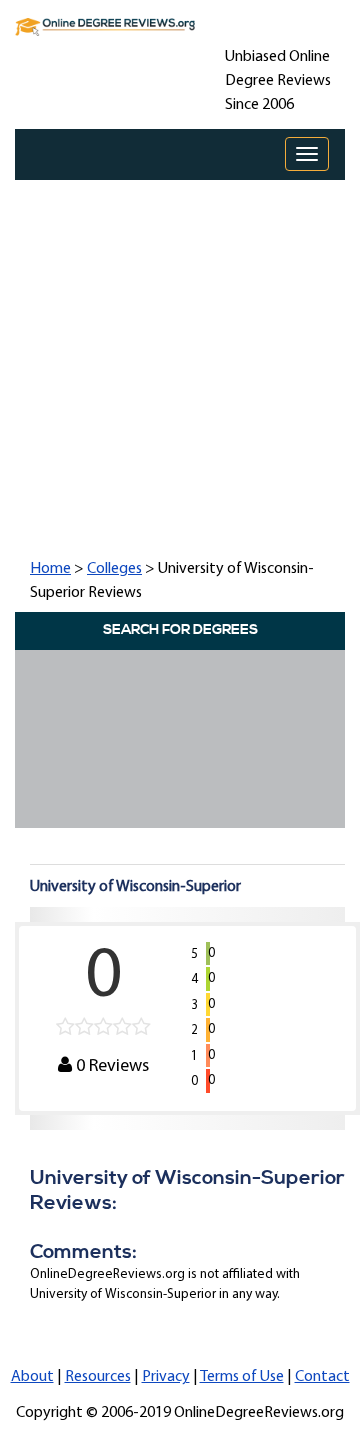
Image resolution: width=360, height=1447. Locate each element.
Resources (98, 1377)
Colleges (114, 569)
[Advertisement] (180, 367)
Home (50, 569)
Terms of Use (242, 1377)
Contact (322, 1377)
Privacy (166, 1377)
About (32, 1377)
